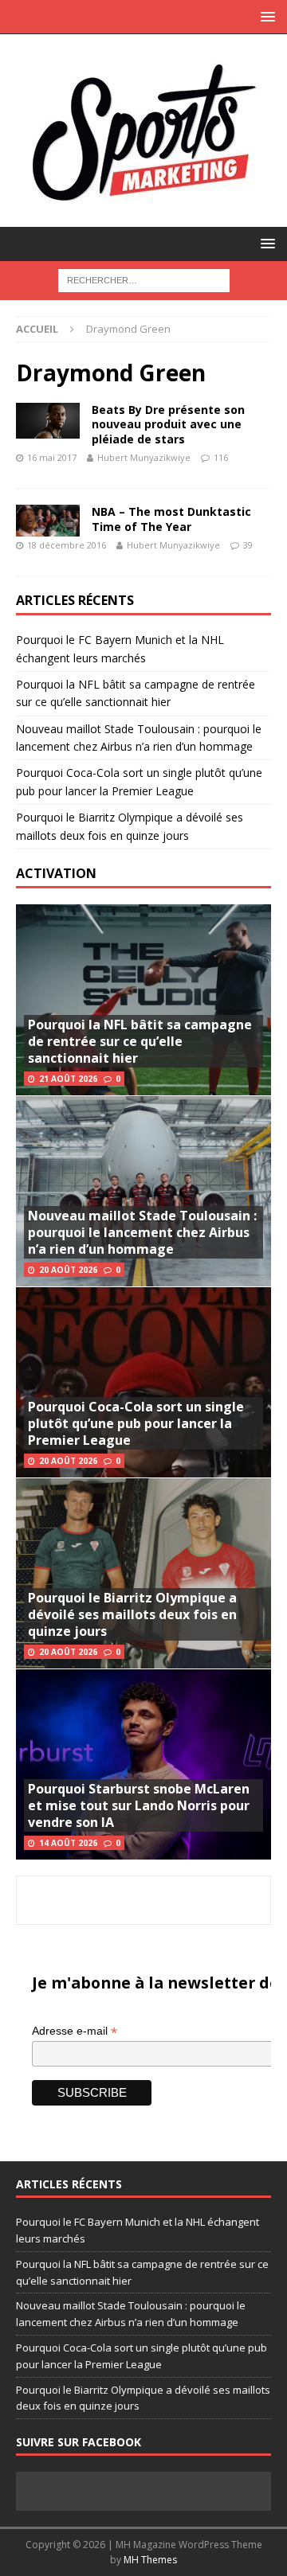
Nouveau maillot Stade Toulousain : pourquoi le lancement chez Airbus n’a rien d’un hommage (142, 1232)
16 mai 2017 (52, 457)
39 (248, 545)
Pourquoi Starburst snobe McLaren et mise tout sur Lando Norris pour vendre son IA (139, 1805)
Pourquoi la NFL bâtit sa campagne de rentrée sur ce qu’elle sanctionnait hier (140, 1041)
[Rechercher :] (144, 279)
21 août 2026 (68, 1079)
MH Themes (150, 2560)
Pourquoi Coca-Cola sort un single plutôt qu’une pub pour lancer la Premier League (136, 1423)
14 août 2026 (68, 1843)
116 (221, 457)
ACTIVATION (56, 873)
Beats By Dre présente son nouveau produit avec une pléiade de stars (168, 424)
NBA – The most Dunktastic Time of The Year (171, 519)
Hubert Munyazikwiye (144, 457)
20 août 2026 (68, 1270)
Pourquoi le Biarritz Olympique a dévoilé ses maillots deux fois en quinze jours (132, 1614)
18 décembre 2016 (67, 545)
